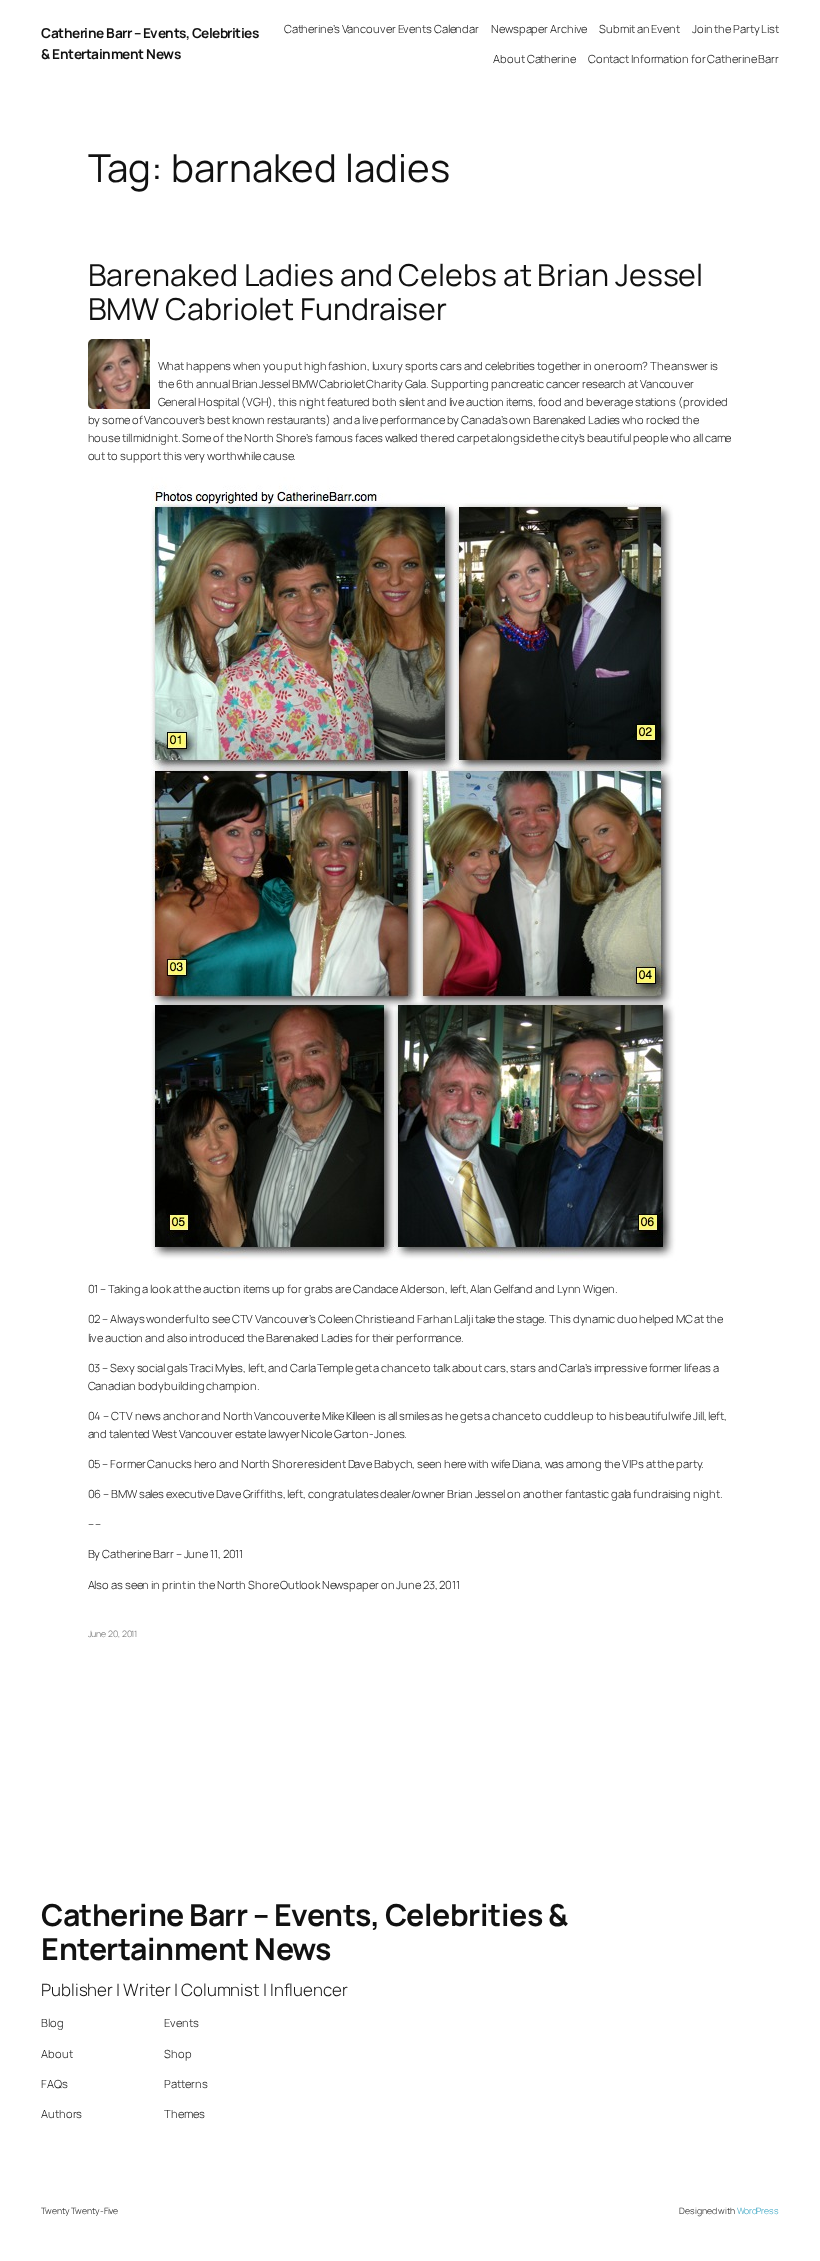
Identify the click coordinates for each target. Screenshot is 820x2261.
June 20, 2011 (113, 1634)
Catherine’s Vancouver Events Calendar (381, 28)
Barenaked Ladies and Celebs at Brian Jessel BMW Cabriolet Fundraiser (396, 292)
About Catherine (534, 58)
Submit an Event (639, 28)
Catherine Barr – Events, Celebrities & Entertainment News (149, 43)
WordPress (758, 2211)
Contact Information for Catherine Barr (683, 58)
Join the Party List (735, 28)
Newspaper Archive (539, 28)
